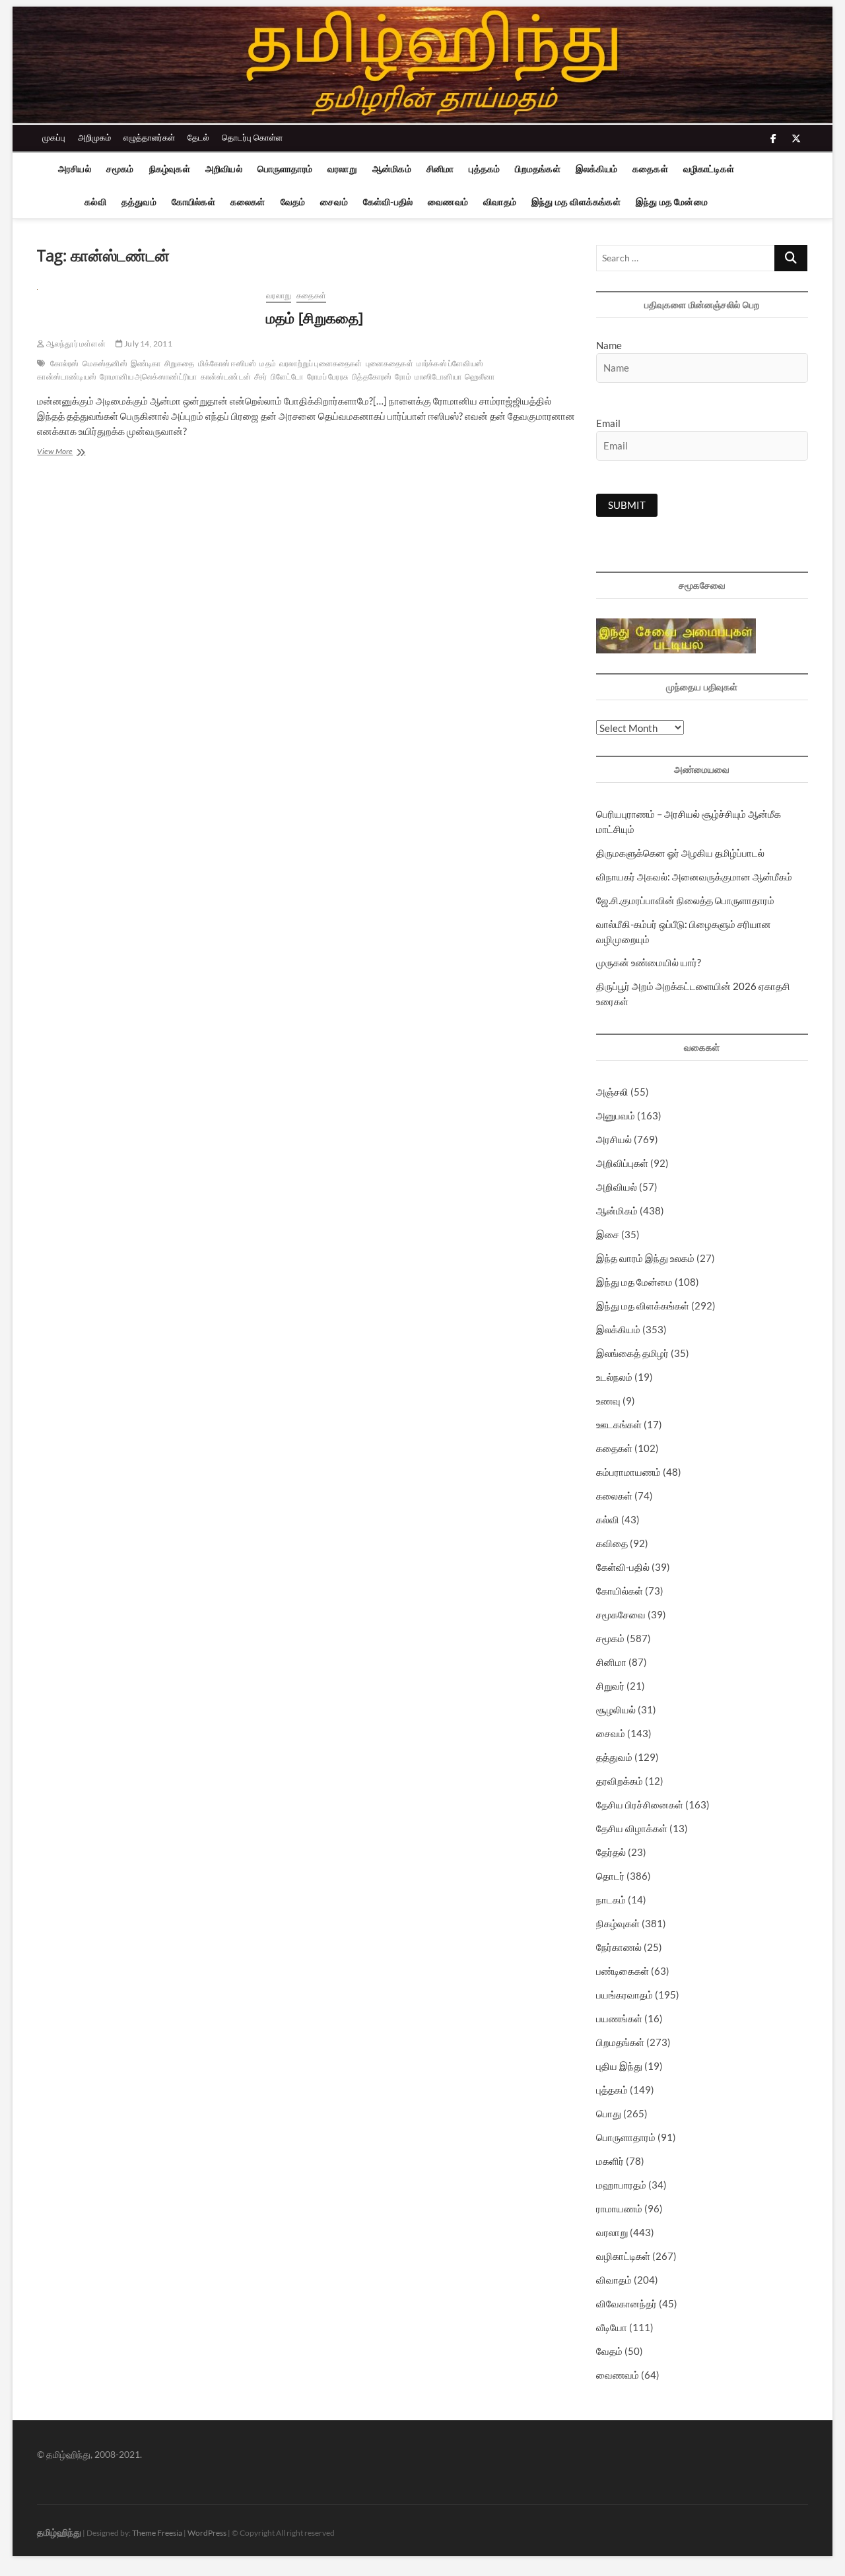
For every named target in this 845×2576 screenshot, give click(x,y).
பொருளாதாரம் (285, 169)
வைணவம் (448, 202)
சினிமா (440, 169)
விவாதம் (500, 202)
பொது (609, 2113)
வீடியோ (612, 2327)
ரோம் (403, 377)
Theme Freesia (157, 2533)
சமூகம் (120, 169)
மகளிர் (610, 2161)
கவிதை (612, 1543)
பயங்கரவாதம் (625, 1995)
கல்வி (95, 202)
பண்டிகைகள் (623, 1971)
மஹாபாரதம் (621, 2185)
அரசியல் (75, 169)
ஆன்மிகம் (392, 169)
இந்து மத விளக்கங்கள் (576, 202)
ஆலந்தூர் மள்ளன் (75, 344)
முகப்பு (54, 137)
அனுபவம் (616, 1115)
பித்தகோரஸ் (372, 377)
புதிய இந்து (619, 2066)
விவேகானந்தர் (626, 2303)
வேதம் (293, 202)
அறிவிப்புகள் (622, 1163)
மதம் (268, 363)
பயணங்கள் (619, 2018)
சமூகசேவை (621, 1614)
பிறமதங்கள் (537, 169)
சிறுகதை (180, 363)
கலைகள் (248, 202)
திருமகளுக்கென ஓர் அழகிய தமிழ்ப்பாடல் (680, 853)
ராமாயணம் (619, 2208)
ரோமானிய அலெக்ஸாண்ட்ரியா (149, 377)
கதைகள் (650, 169)
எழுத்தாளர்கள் (149, 137)
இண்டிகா (146, 363)
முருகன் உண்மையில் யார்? (649, 962)
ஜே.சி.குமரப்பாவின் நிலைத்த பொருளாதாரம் (685, 900)
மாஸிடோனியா (438, 377)
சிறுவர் (610, 1686)
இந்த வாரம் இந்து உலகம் (645, 1258)
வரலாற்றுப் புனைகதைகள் (321, 363)
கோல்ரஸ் (65, 363)
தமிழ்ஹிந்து (59, 2532)
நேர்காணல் (619, 1947)
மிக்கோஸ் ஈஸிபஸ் (227, 363)
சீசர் (261, 377)
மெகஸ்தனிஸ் (105, 363)
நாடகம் (611, 1899)
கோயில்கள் (193, 202)
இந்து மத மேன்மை (672, 202)
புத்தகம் (484, 169)
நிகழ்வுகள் (170, 169)
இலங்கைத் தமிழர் (632, 1353)
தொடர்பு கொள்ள (252, 137)
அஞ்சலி (612, 1092)
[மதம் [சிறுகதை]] (145, 297)
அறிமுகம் (94, 137)
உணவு (608, 1401)
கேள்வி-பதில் (388, 202)
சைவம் (334, 202)
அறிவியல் (224, 169)
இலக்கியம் (596, 169)
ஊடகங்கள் (619, 1424)
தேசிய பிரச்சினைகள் (640, 1804)
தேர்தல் (611, 1852)
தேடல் (198, 137)
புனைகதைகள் (389, 363)
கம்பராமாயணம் (628, 1472)
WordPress (207, 2533)
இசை (608, 1234)
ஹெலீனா (480, 377)
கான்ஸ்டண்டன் (226, 377)
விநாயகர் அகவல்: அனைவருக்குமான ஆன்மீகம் (694, 876)
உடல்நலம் (614, 1377)
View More (71, 452)
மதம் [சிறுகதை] (315, 317)
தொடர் (610, 1876)
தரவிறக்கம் (620, 1781)
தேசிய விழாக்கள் (632, 1828)
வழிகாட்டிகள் (709, 169)
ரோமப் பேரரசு (328, 377)
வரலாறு (342, 169)
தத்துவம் (139, 202)
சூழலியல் (616, 1709)
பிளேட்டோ (287, 377)
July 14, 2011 (148, 344)
